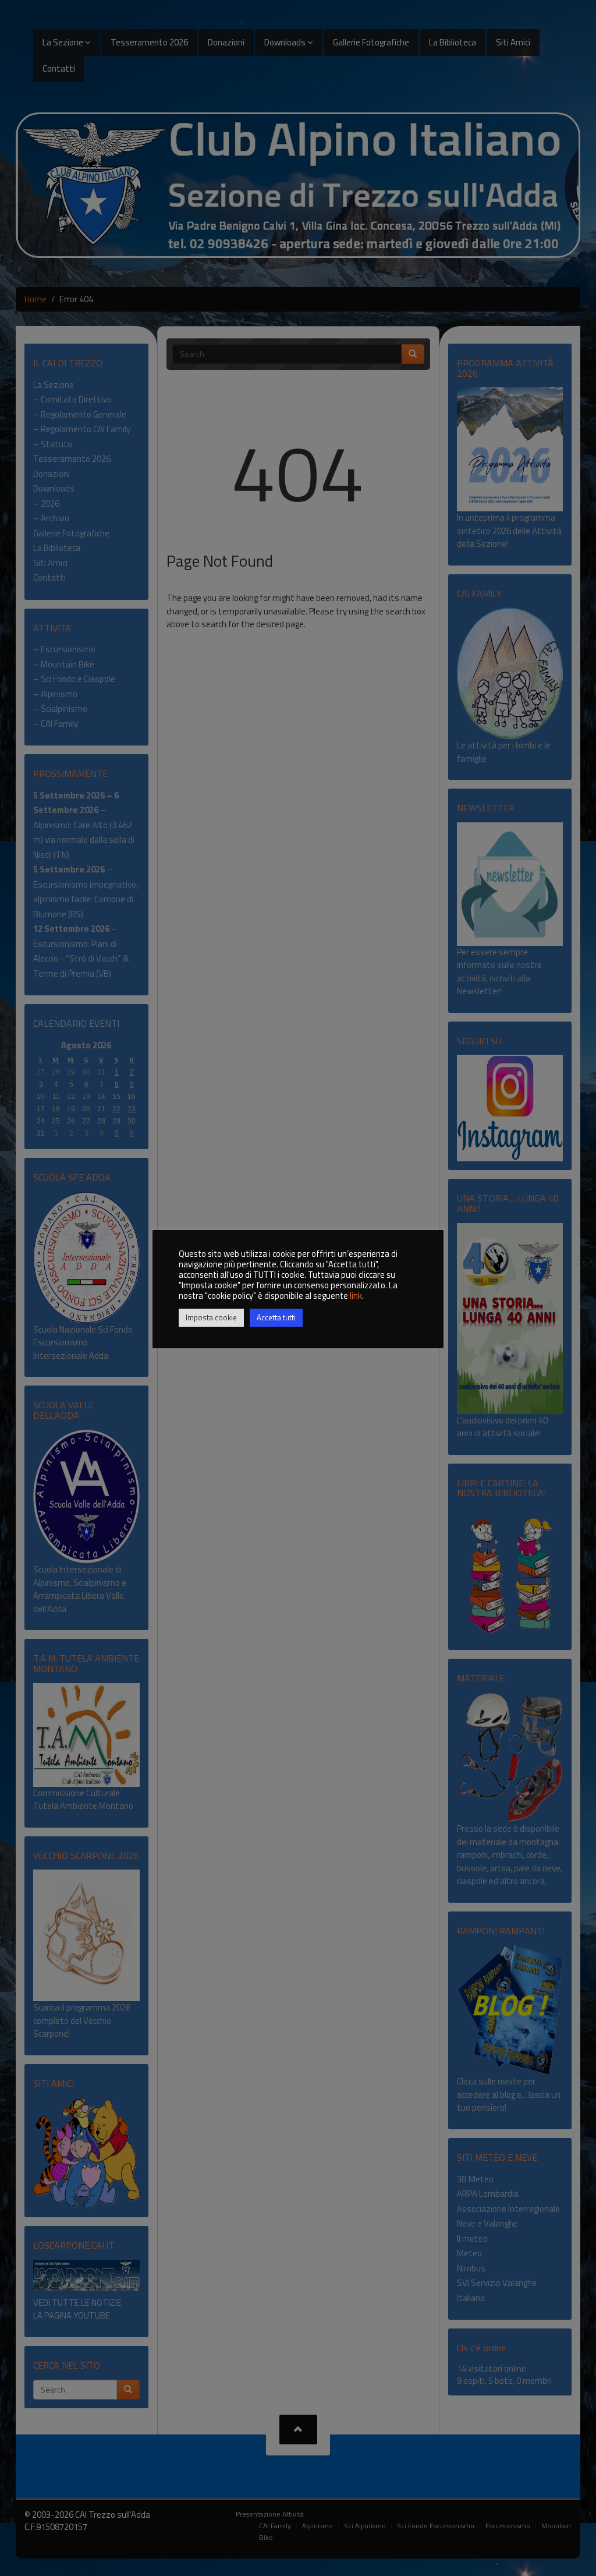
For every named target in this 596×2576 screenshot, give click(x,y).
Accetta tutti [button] (276, 1317)
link (356, 1296)
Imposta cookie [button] (211, 1317)
